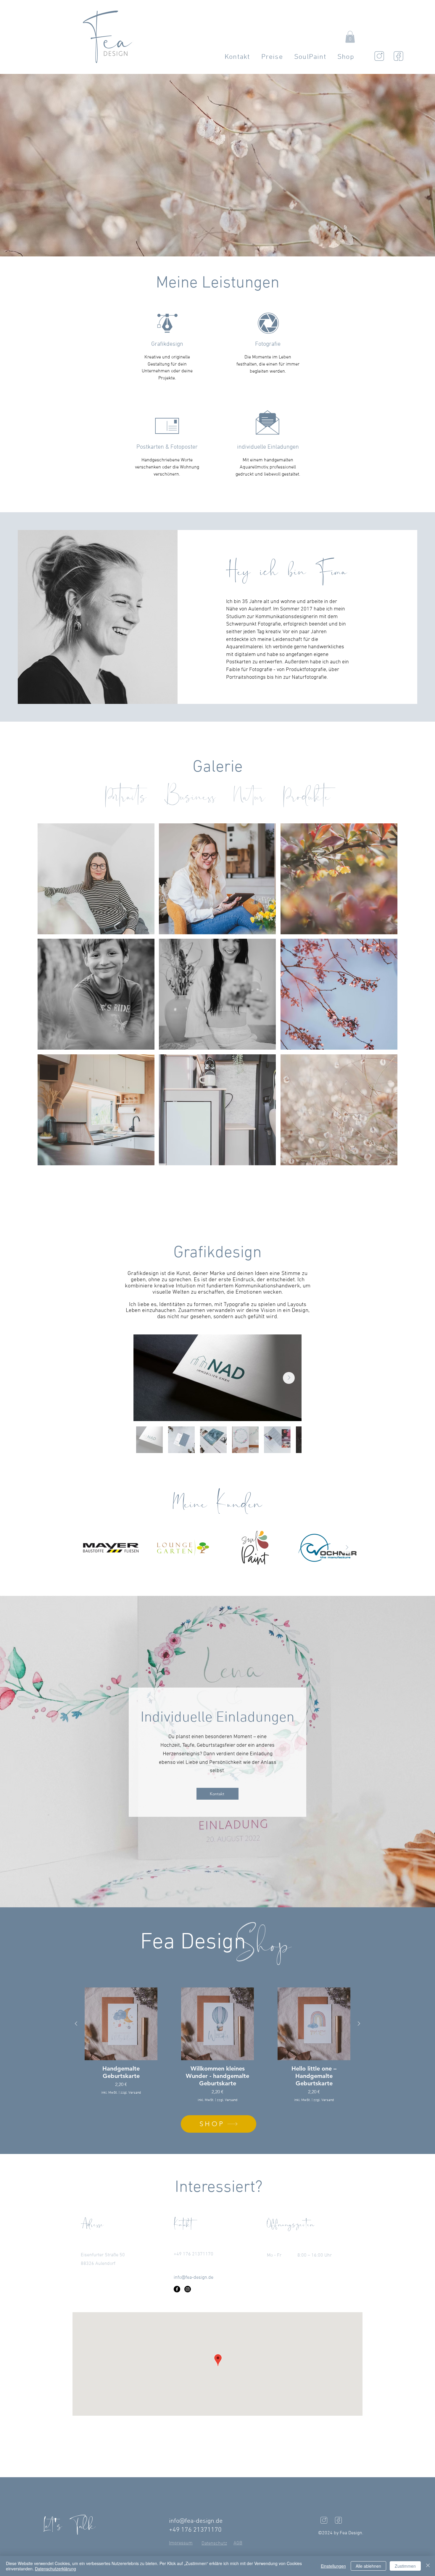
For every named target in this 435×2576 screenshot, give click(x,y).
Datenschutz (214, 2543)
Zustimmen (405, 2566)
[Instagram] (188, 2289)
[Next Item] (289, 1378)
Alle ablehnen (368, 2566)
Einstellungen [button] (333, 2566)
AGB (238, 2543)
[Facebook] (177, 2289)
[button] (350, 37)
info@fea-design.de (196, 2521)
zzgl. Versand (131, 2093)
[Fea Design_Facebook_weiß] (338, 2520)
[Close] (428, 2566)
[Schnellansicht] (121, 2024)
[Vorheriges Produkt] (76, 2024)
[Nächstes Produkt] (359, 2024)
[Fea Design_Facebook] (398, 56)
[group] (217, 2045)
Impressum (181, 2543)
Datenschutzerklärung (55, 2569)
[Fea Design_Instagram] (379, 56)
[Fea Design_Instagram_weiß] (324, 2520)
